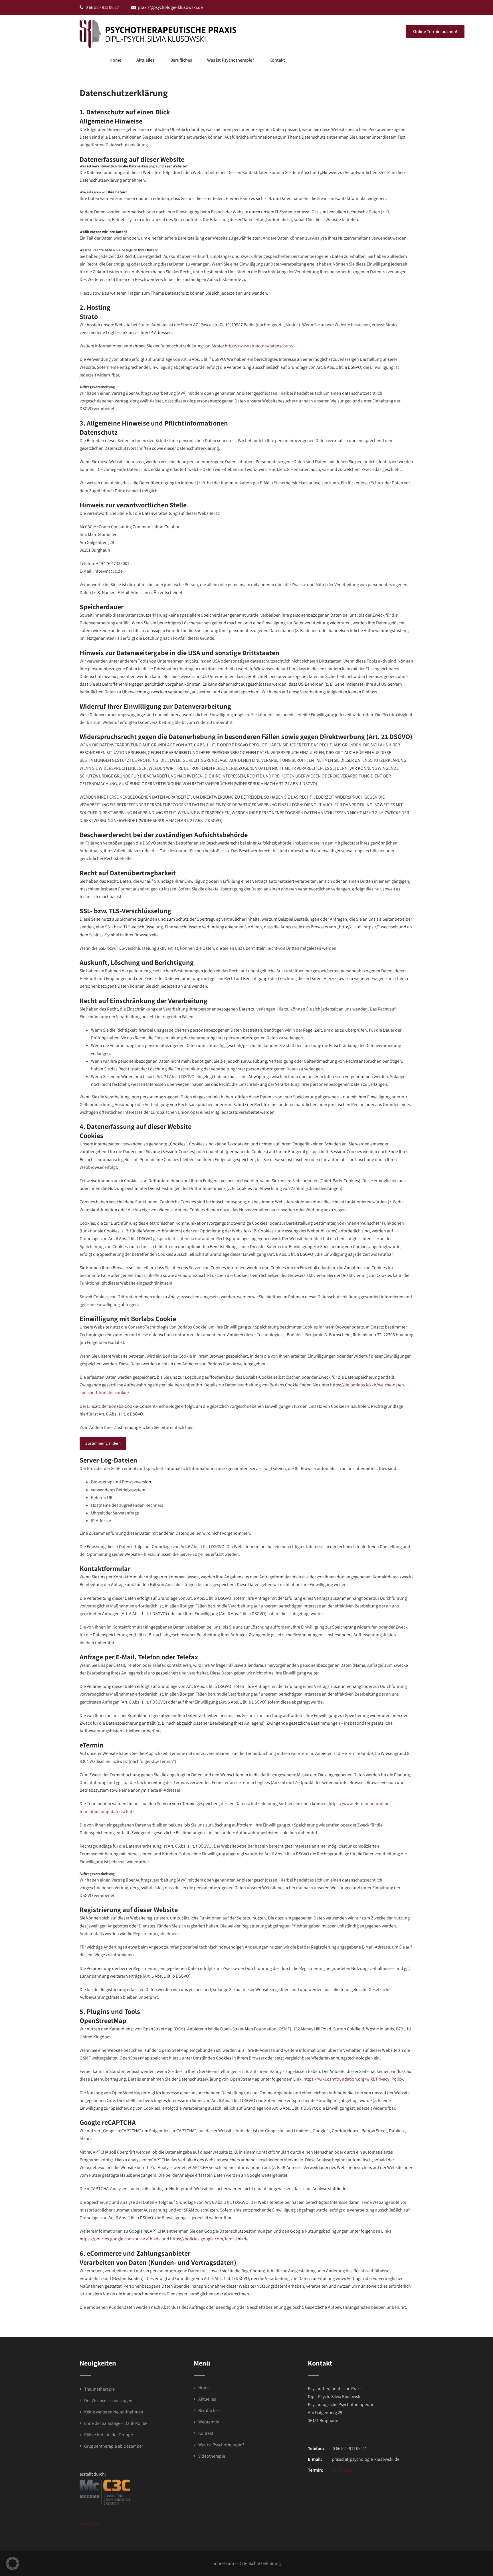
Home (115, 60)
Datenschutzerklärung (260, 2563)
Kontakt (277, 60)
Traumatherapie (99, 2389)
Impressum (223, 2563)
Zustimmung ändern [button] (103, 1443)
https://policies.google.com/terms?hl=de (209, 2239)
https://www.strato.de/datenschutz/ (259, 346)
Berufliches (181, 60)
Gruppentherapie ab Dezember (114, 2446)
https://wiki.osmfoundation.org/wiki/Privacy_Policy (353, 2079)
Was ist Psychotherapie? (231, 60)
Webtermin (209, 2422)
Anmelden (89, 2524)
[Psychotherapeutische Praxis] (158, 34)
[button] (13, 2563)
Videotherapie (212, 2456)
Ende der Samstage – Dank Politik (116, 2423)
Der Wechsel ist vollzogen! (109, 2400)
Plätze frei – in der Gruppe (109, 2435)
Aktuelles (145, 60)
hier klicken (341, 2470)
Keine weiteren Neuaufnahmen (114, 2412)
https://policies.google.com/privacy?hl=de (120, 2239)
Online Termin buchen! (435, 32)
